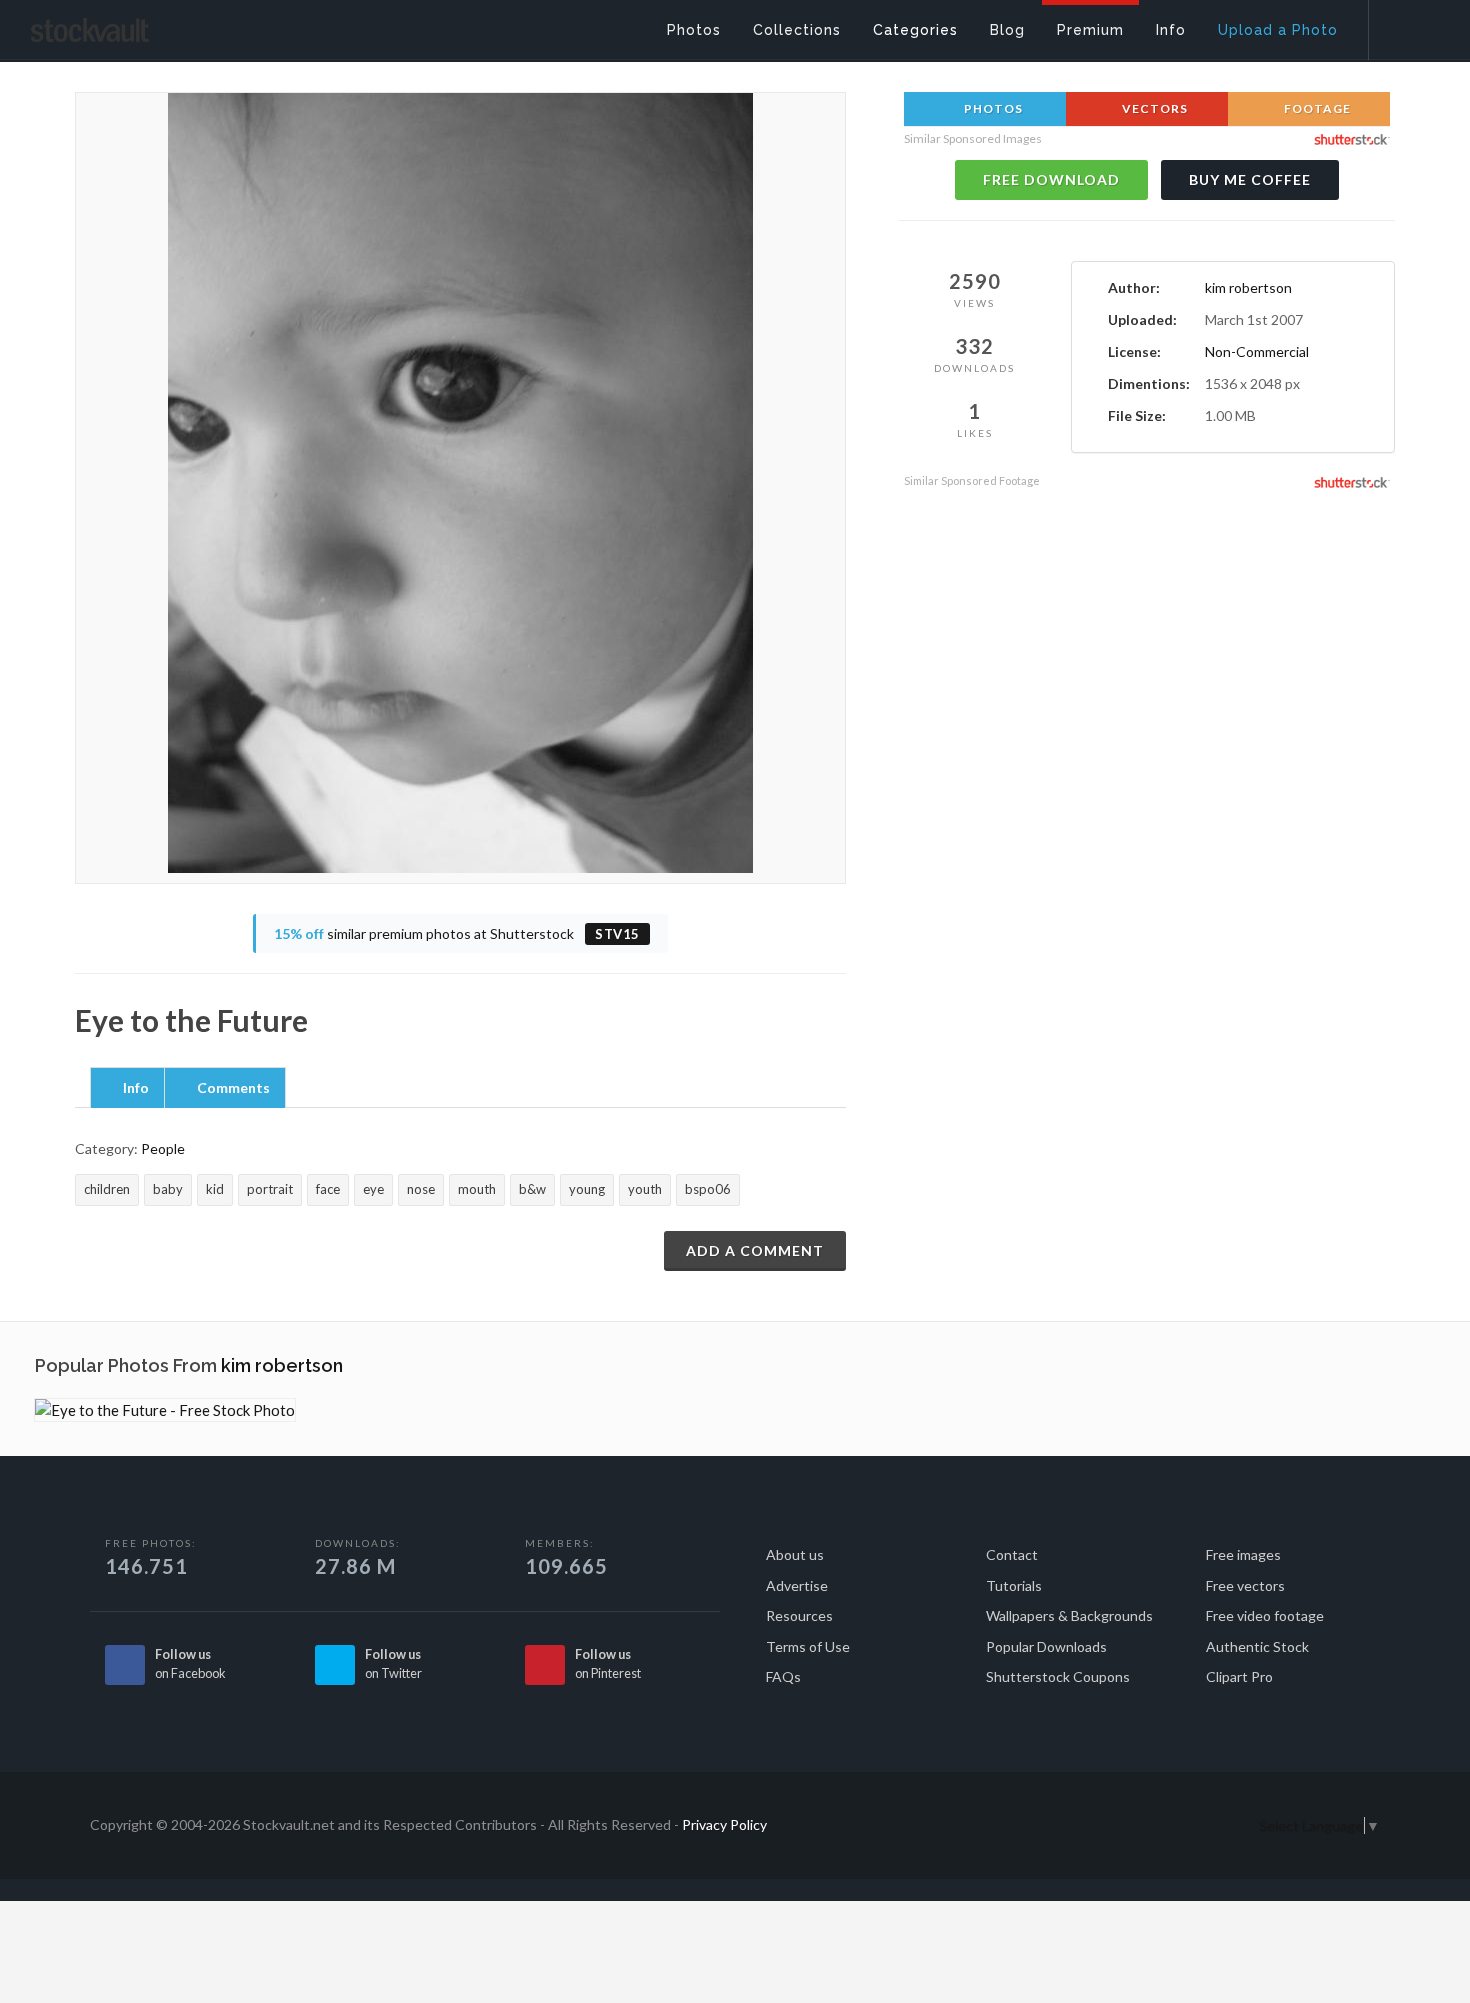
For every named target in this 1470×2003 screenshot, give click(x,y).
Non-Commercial (1257, 351)
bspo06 (708, 1189)
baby (168, 1189)
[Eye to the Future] (165, 1410)
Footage (1316, 108)
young (587, 1189)
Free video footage (1265, 1615)
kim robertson (1248, 287)
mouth (477, 1189)
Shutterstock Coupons (1058, 1676)
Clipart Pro (1239, 1676)
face (328, 1189)
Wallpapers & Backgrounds (1069, 1615)
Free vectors (1245, 1585)
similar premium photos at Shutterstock (457, 933)
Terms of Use (808, 1646)
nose (421, 1189)
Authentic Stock (1257, 1646)
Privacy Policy (724, 1824)
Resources (799, 1615)
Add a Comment (755, 1250)
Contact (1012, 1554)
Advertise (797, 1585)
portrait (270, 1189)
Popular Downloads (1046, 1646)
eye (373, 1189)
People (163, 1148)
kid (215, 1189)
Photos (992, 108)
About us (795, 1554)
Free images (1243, 1554)
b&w (532, 1189)
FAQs (783, 1676)
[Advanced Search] (1406, 25)
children (107, 1189)
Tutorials (1014, 1585)
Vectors (1153, 108)
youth (645, 1189)
